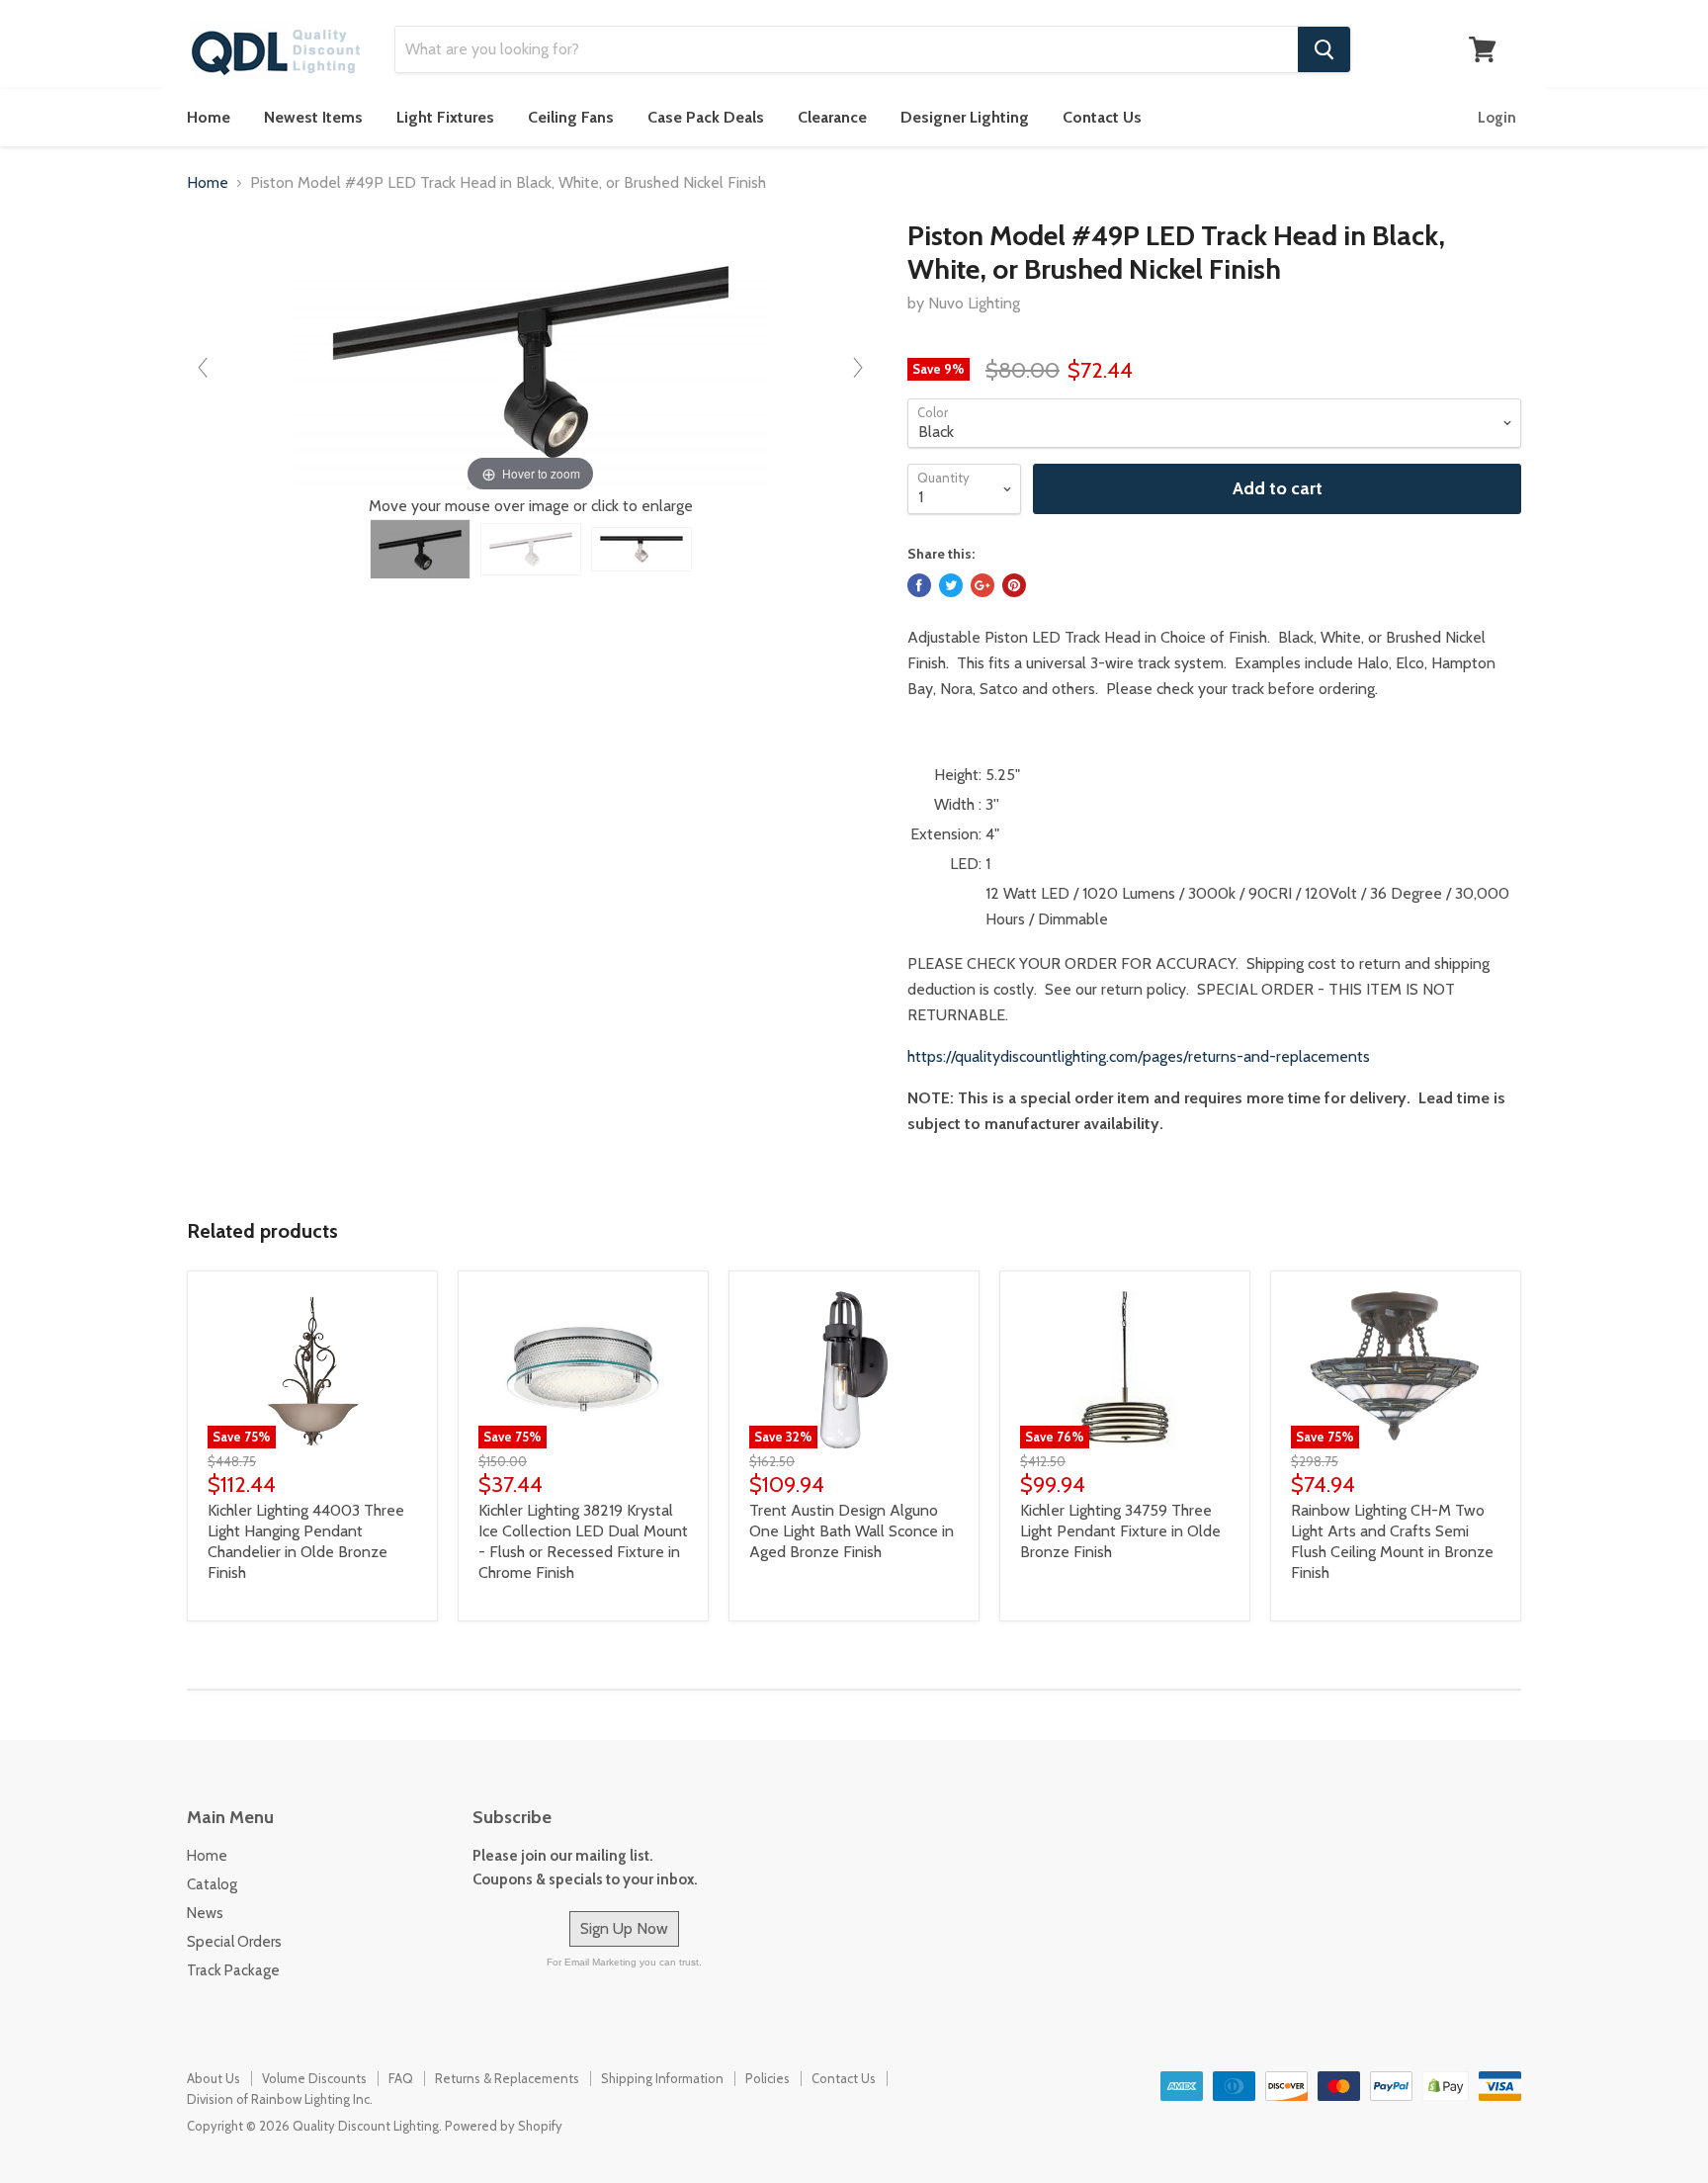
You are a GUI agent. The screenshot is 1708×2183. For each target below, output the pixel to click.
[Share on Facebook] (919, 585)
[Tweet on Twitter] (951, 585)
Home (209, 117)
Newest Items (313, 117)
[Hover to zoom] (531, 357)
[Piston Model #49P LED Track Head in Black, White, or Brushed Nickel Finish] (420, 549)
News (205, 1913)
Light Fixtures (445, 117)
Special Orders (234, 1942)
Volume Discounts (314, 2078)
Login (1497, 118)
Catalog (212, 1884)
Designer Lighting (965, 117)
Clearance (832, 117)
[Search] (1324, 49)
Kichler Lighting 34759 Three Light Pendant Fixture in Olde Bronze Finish (1120, 1531)
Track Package (233, 1970)
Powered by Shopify (504, 2126)
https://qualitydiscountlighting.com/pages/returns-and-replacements (1139, 1056)
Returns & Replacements (507, 2078)
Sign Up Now (624, 1928)
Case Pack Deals (706, 117)
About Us (213, 2078)
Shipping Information (662, 2078)
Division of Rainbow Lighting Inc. (280, 2099)
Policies (768, 2078)
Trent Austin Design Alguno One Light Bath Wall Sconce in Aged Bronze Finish (852, 1531)
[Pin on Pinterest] (1014, 585)
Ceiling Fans (571, 117)
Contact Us (1102, 117)
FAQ (401, 2078)
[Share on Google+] (982, 585)
